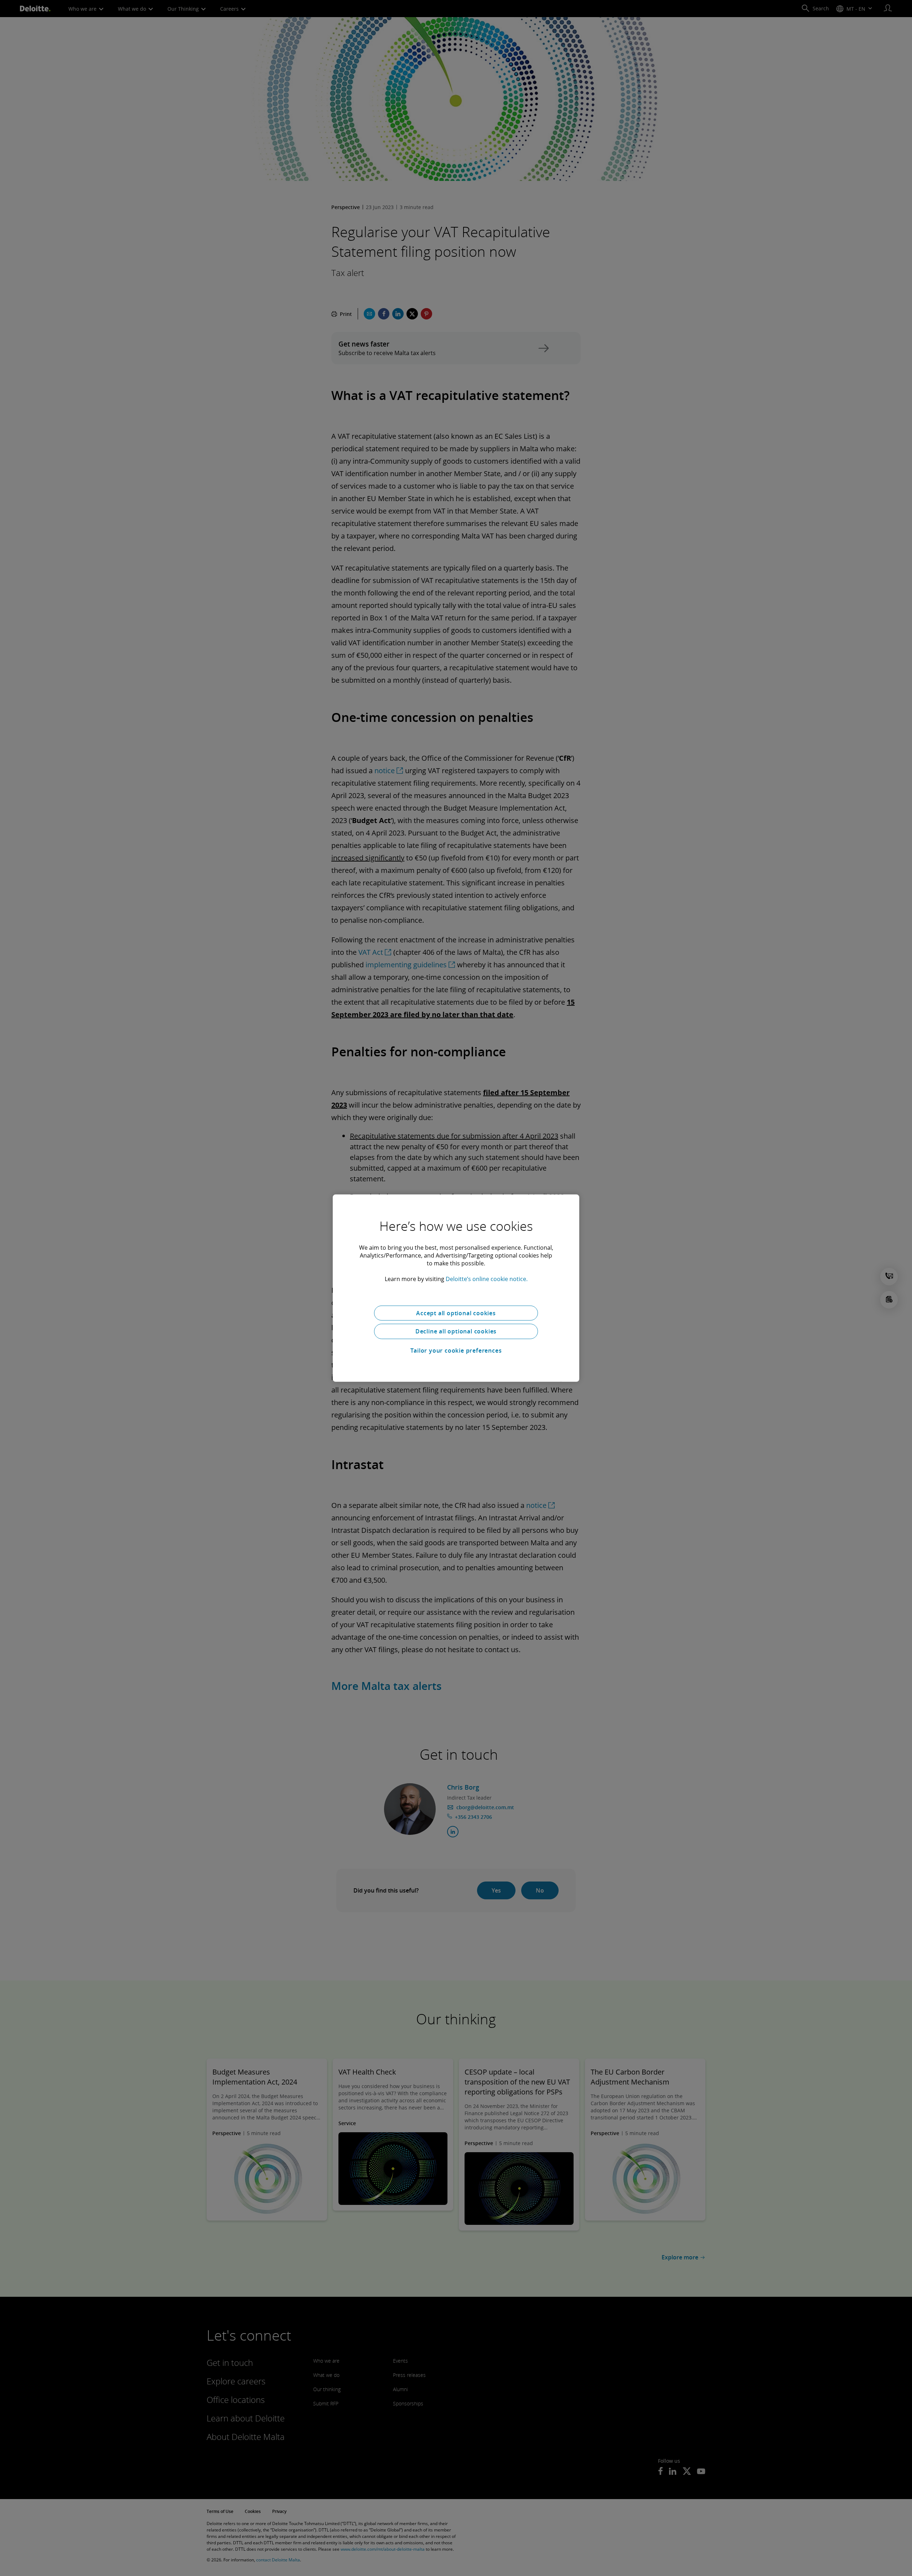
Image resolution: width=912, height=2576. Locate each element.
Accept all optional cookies (456, 1313)
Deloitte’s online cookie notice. (487, 1279)
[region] (456, 1288)
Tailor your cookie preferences (456, 1351)
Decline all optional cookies (456, 1331)
